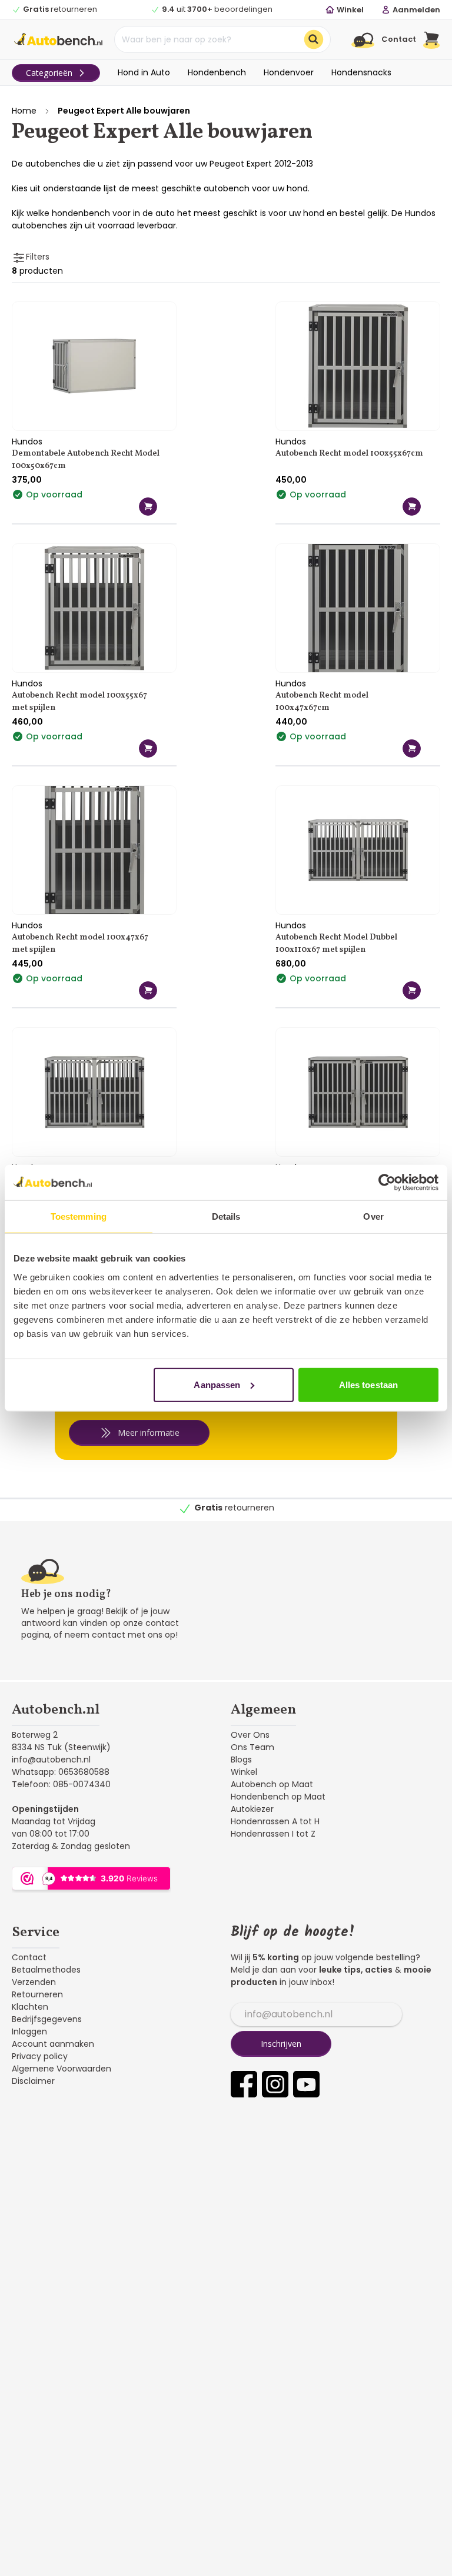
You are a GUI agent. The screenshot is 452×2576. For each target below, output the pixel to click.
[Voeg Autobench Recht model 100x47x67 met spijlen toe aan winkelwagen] (148, 990)
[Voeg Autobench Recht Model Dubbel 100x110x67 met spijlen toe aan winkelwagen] (412, 990)
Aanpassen (217, 1384)
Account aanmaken (53, 2044)
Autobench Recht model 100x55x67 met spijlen (79, 702)
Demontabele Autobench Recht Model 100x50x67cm (86, 460)
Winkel (244, 1772)
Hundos (27, 441)
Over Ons (250, 1735)
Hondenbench (217, 72)
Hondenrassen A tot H (275, 1821)
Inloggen (29, 2031)
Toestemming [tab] (79, 1216)
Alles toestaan (368, 1384)
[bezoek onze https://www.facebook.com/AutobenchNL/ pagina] (244, 2084)
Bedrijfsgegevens (47, 2019)
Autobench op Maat (272, 1784)
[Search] (314, 39)
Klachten (30, 2007)
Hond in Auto (144, 72)
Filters (38, 257)
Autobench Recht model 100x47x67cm (322, 702)
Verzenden (34, 1982)
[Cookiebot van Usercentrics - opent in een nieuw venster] (387, 1183)
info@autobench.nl (51, 1760)
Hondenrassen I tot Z (273, 1834)
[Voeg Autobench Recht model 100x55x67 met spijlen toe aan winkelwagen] (148, 748)
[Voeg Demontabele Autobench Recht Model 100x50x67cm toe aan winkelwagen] (148, 507)
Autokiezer (252, 1809)
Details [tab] (226, 1216)
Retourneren (37, 1994)
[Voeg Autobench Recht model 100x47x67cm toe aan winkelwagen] (412, 748)
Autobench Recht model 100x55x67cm (349, 454)
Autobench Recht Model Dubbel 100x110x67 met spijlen (336, 944)
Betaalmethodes (46, 1970)
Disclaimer (33, 2081)
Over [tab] (373, 1216)
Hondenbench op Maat (278, 1797)
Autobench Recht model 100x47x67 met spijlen (80, 944)
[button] (432, 39)
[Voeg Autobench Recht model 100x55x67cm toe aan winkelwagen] (412, 507)
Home (24, 111)
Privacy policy (40, 2056)
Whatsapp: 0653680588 (61, 1772)
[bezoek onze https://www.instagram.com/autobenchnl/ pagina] (275, 2084)
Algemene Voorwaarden (62, 2069)
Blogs (241, 1760)
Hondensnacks (361, 72)
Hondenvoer (289, 72)
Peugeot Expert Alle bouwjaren (124, 111)
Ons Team (252, 1747)
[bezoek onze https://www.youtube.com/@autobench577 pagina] (306, 2084)
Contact (29, 1957)
